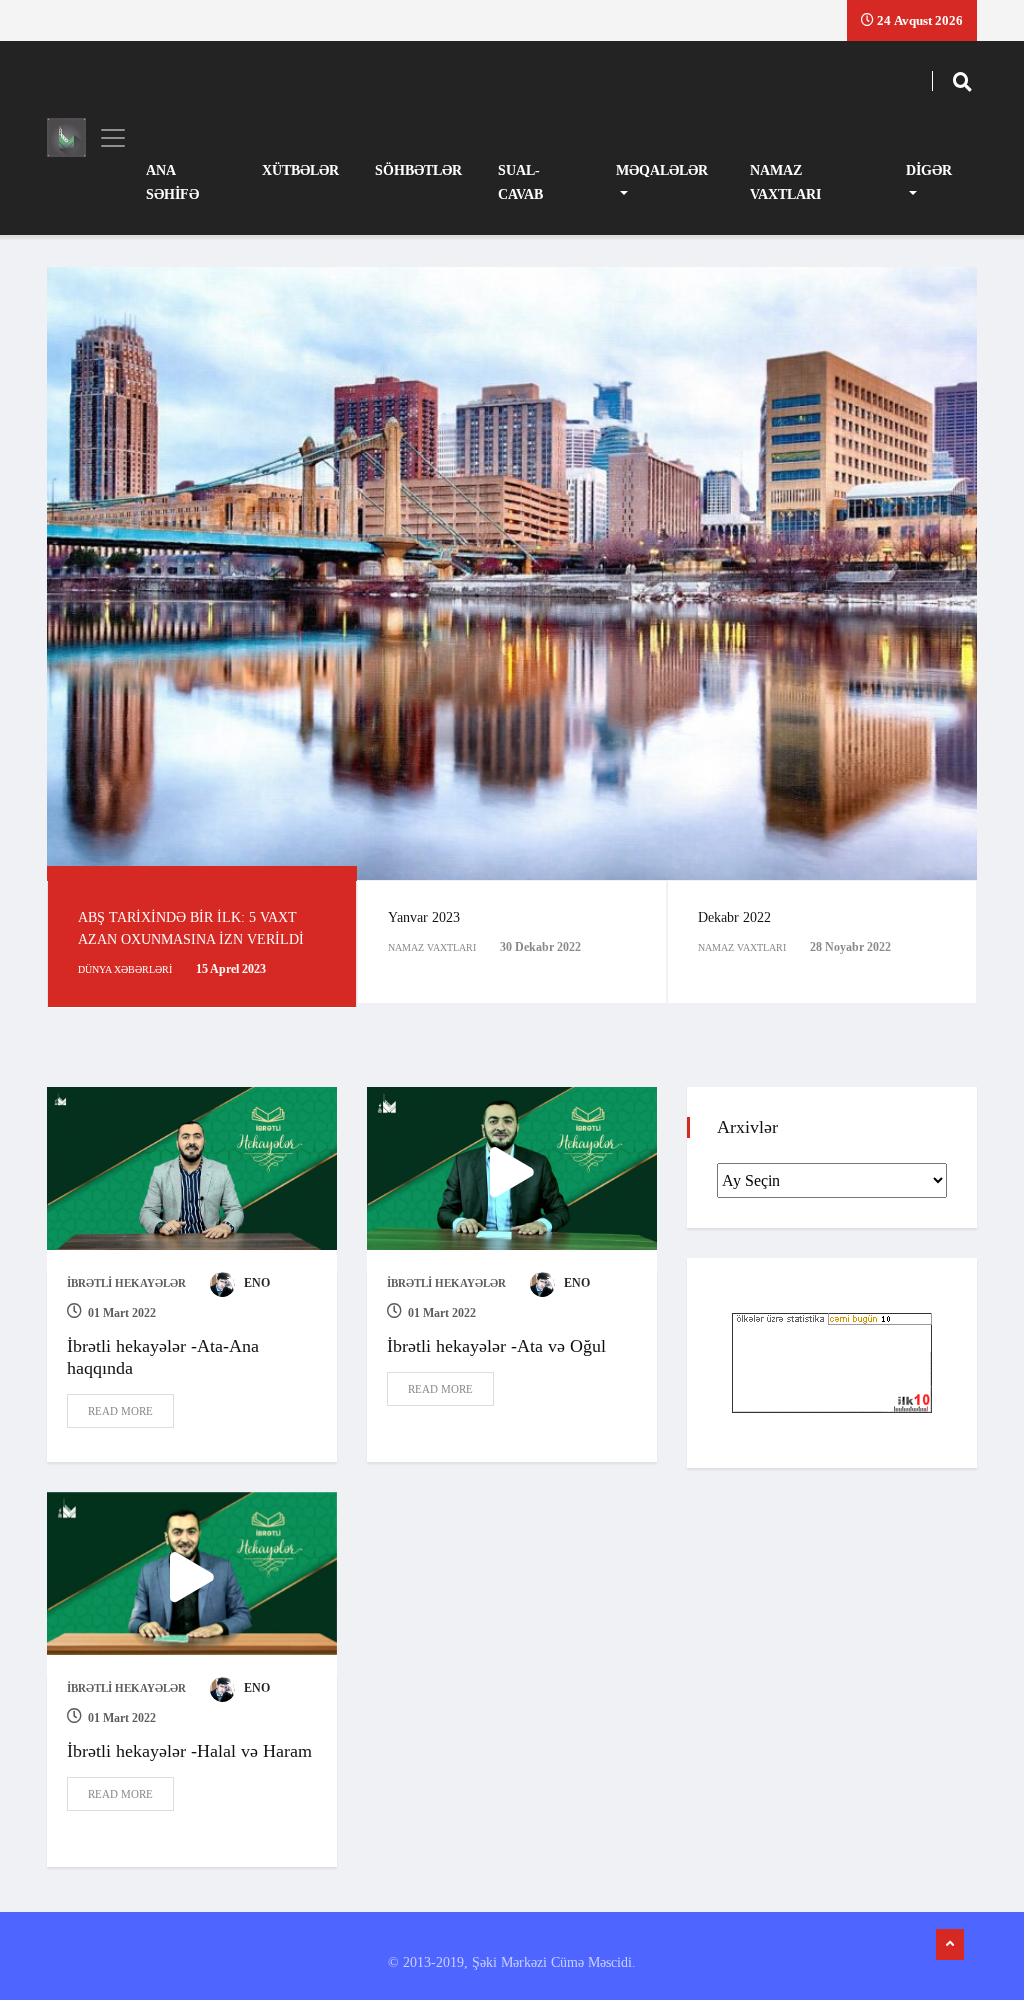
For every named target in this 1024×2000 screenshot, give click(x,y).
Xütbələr (300, 170)
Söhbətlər (418, 170)
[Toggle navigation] (107, 138)
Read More (120, 1411)
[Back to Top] (950, 1945)
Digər (929, 170)
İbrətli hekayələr (126, 1283)
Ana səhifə (172, 182)
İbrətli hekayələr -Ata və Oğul (496, 1346)
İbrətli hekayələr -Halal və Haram (189, 1751)
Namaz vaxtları (785, 182)
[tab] (202, 944)
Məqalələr (662, 170)
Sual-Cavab (520, 182)
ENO (255, 1283)
